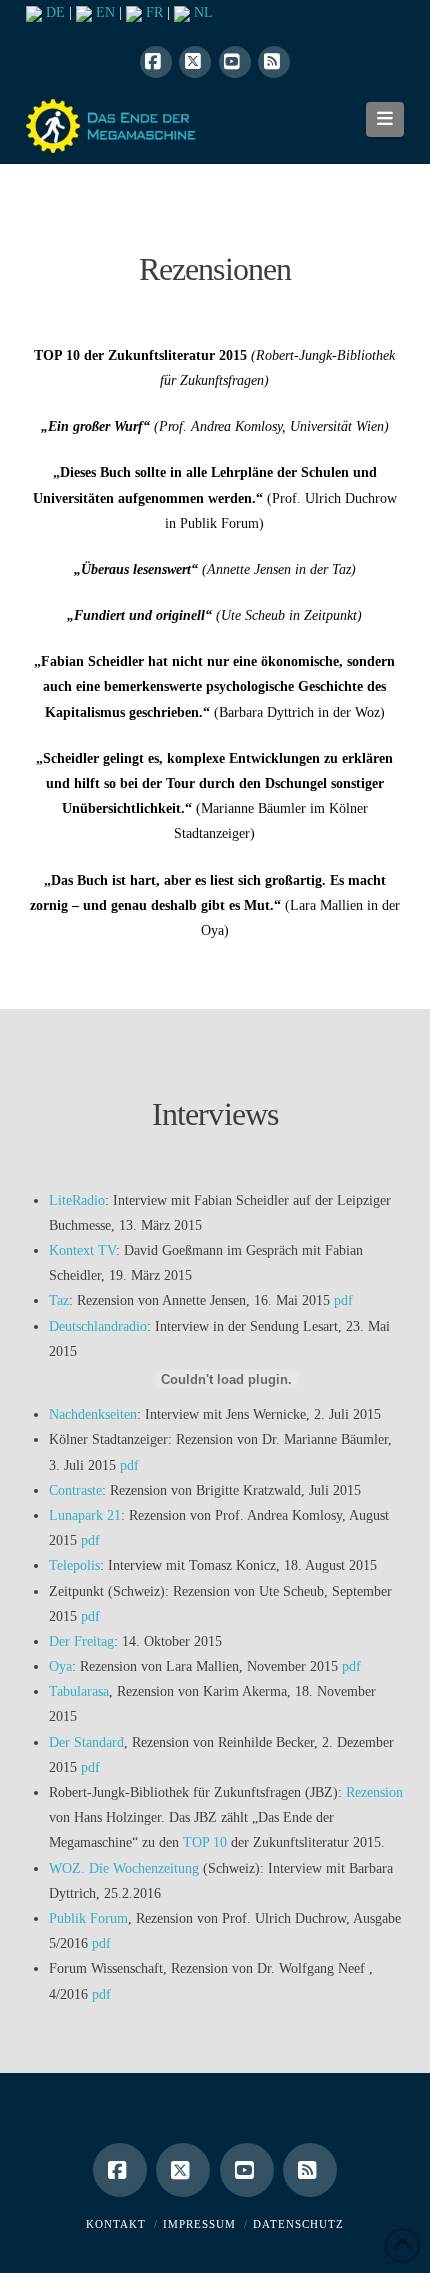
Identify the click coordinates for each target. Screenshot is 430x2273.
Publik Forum (88, 1918)
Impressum (199, 2224)
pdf (343, 1300)
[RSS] (274, 62)
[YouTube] (235, 62)
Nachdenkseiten (93, 1414)
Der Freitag (81, 1641)
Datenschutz (298, 2224)
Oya (60, 1666)
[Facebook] (156, 62)
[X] (195, 62)
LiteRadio (77, 1200)
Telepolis (74, 1565)
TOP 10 (205, 1842)
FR (152, 12)
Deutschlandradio (98, 1326)
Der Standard (86, 1742)
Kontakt (116, 2224)
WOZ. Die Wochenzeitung (124, 1868)
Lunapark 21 (85, 1515)
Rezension (374, 1792)
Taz (59, 1300)
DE (53, 12)
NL (201, 12)
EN (103, 12)
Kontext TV (82, 1250)
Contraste (75, 1490)
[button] (385, 119)
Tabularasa (79, 1691)
